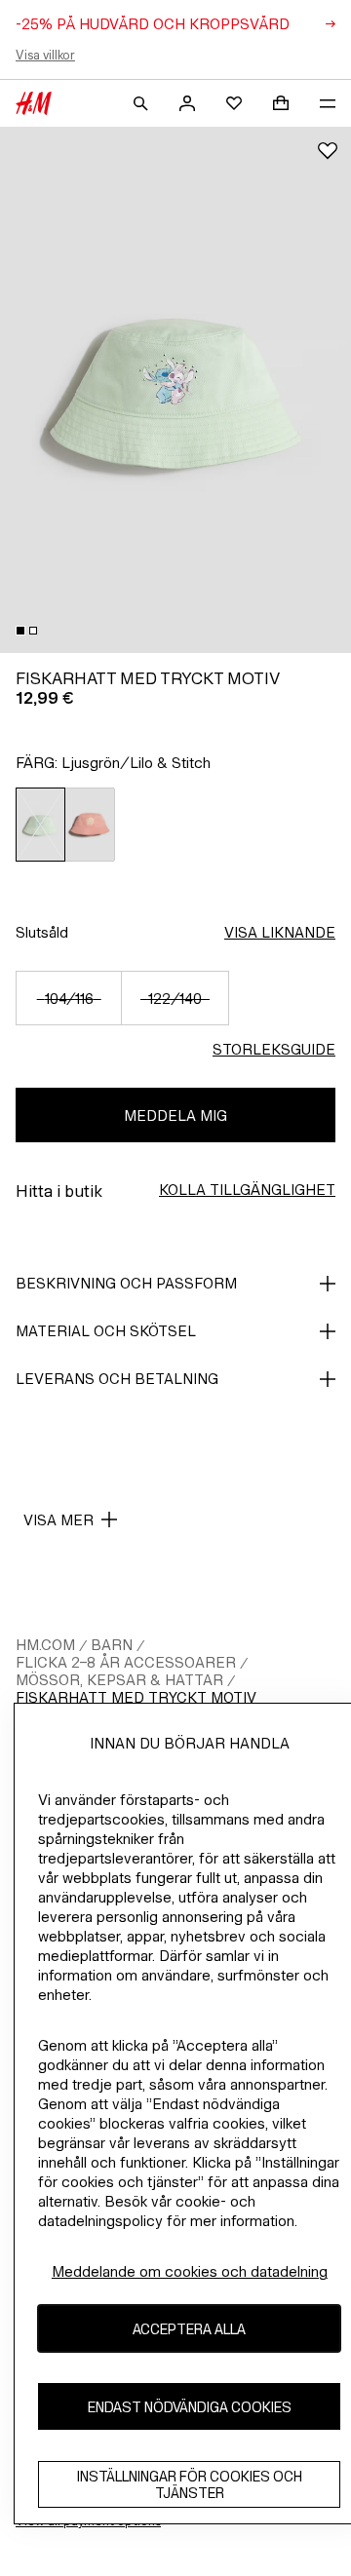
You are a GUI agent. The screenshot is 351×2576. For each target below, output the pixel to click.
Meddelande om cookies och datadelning (190, 2271)
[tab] (20, 631)
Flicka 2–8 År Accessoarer (126, 1662)
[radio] (40, 825)
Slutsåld (42, 932)
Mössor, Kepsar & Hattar (119, 1680)
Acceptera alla (189, 2329)
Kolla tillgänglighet (247, 1190)
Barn (112, 1645)
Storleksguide (274, 1049)
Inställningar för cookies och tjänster (190, 2484)
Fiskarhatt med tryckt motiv (136, 1697)
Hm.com (45, 1645)
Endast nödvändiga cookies (190, 2407)
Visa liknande (280, 932)
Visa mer (58, 1520)
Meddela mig (175, 1115)
